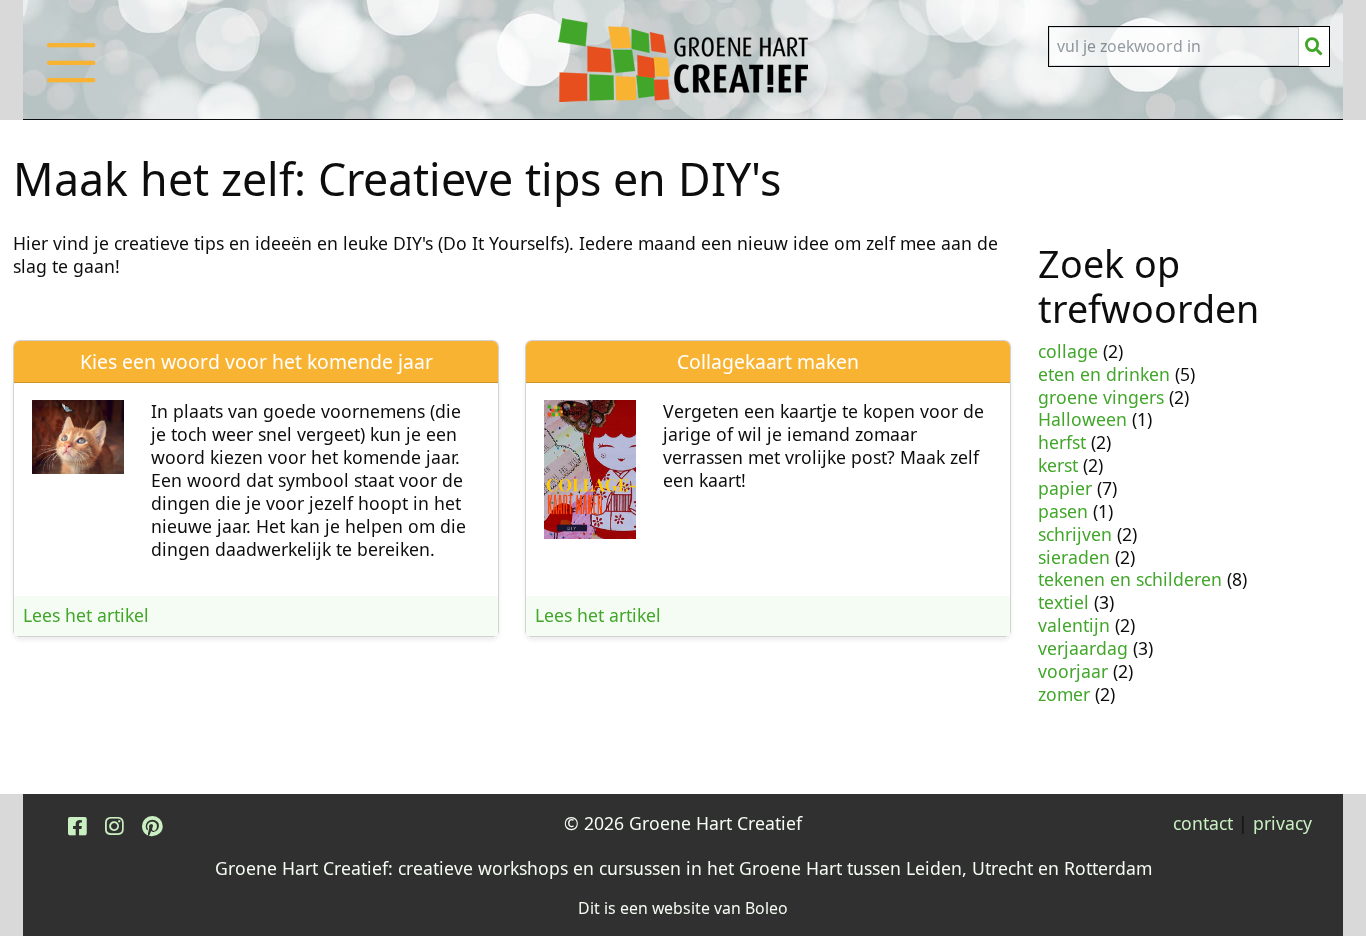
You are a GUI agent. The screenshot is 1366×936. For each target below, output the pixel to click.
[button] (71, 83)
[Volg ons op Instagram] (114, 825)
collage (1068, 351)
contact (1203, 823)
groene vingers (1101, 397)
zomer (1064, 694)
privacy (1282, 823)
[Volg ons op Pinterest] (152, 825)
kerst (1058, 465)
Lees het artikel (86, 615)
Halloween (1082, 419)
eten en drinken (1104, 374)
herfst (1062, 442)
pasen (1063, 511)
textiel (1063, 602)
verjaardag (1083, 648)
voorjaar (1073, 671)
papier (1065, 488)
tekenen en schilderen (1130, 579)
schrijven (1075, 534)
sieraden (1074, 557)
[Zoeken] (1314, 46)
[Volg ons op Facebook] (77, 825)
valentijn (1074, 625)
